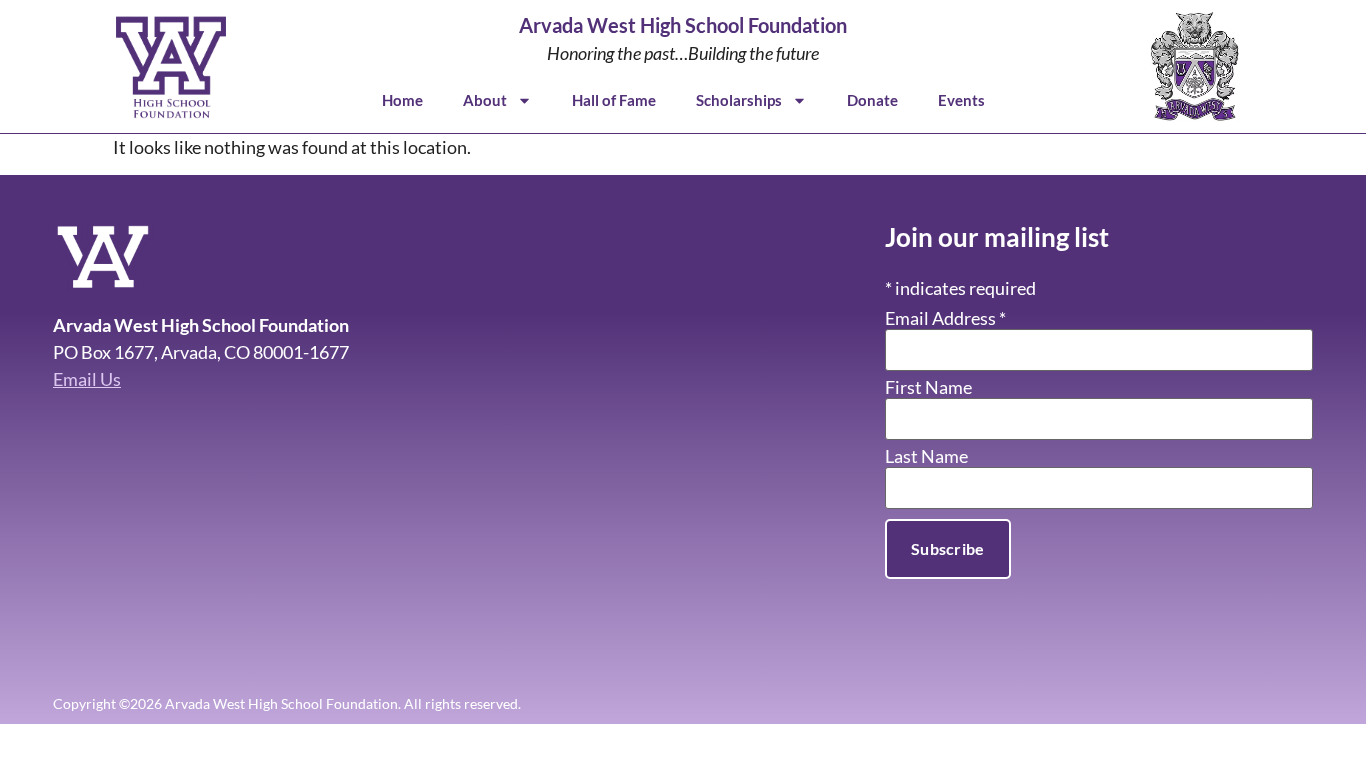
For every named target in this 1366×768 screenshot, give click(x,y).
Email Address (945, 318)
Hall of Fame (614, 100)
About (485, 100)
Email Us (87, 379)
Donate (872, 100)
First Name (928, 387)
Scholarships (739, 100)
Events (961, 100)
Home (402, 100)
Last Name (926, 456)
